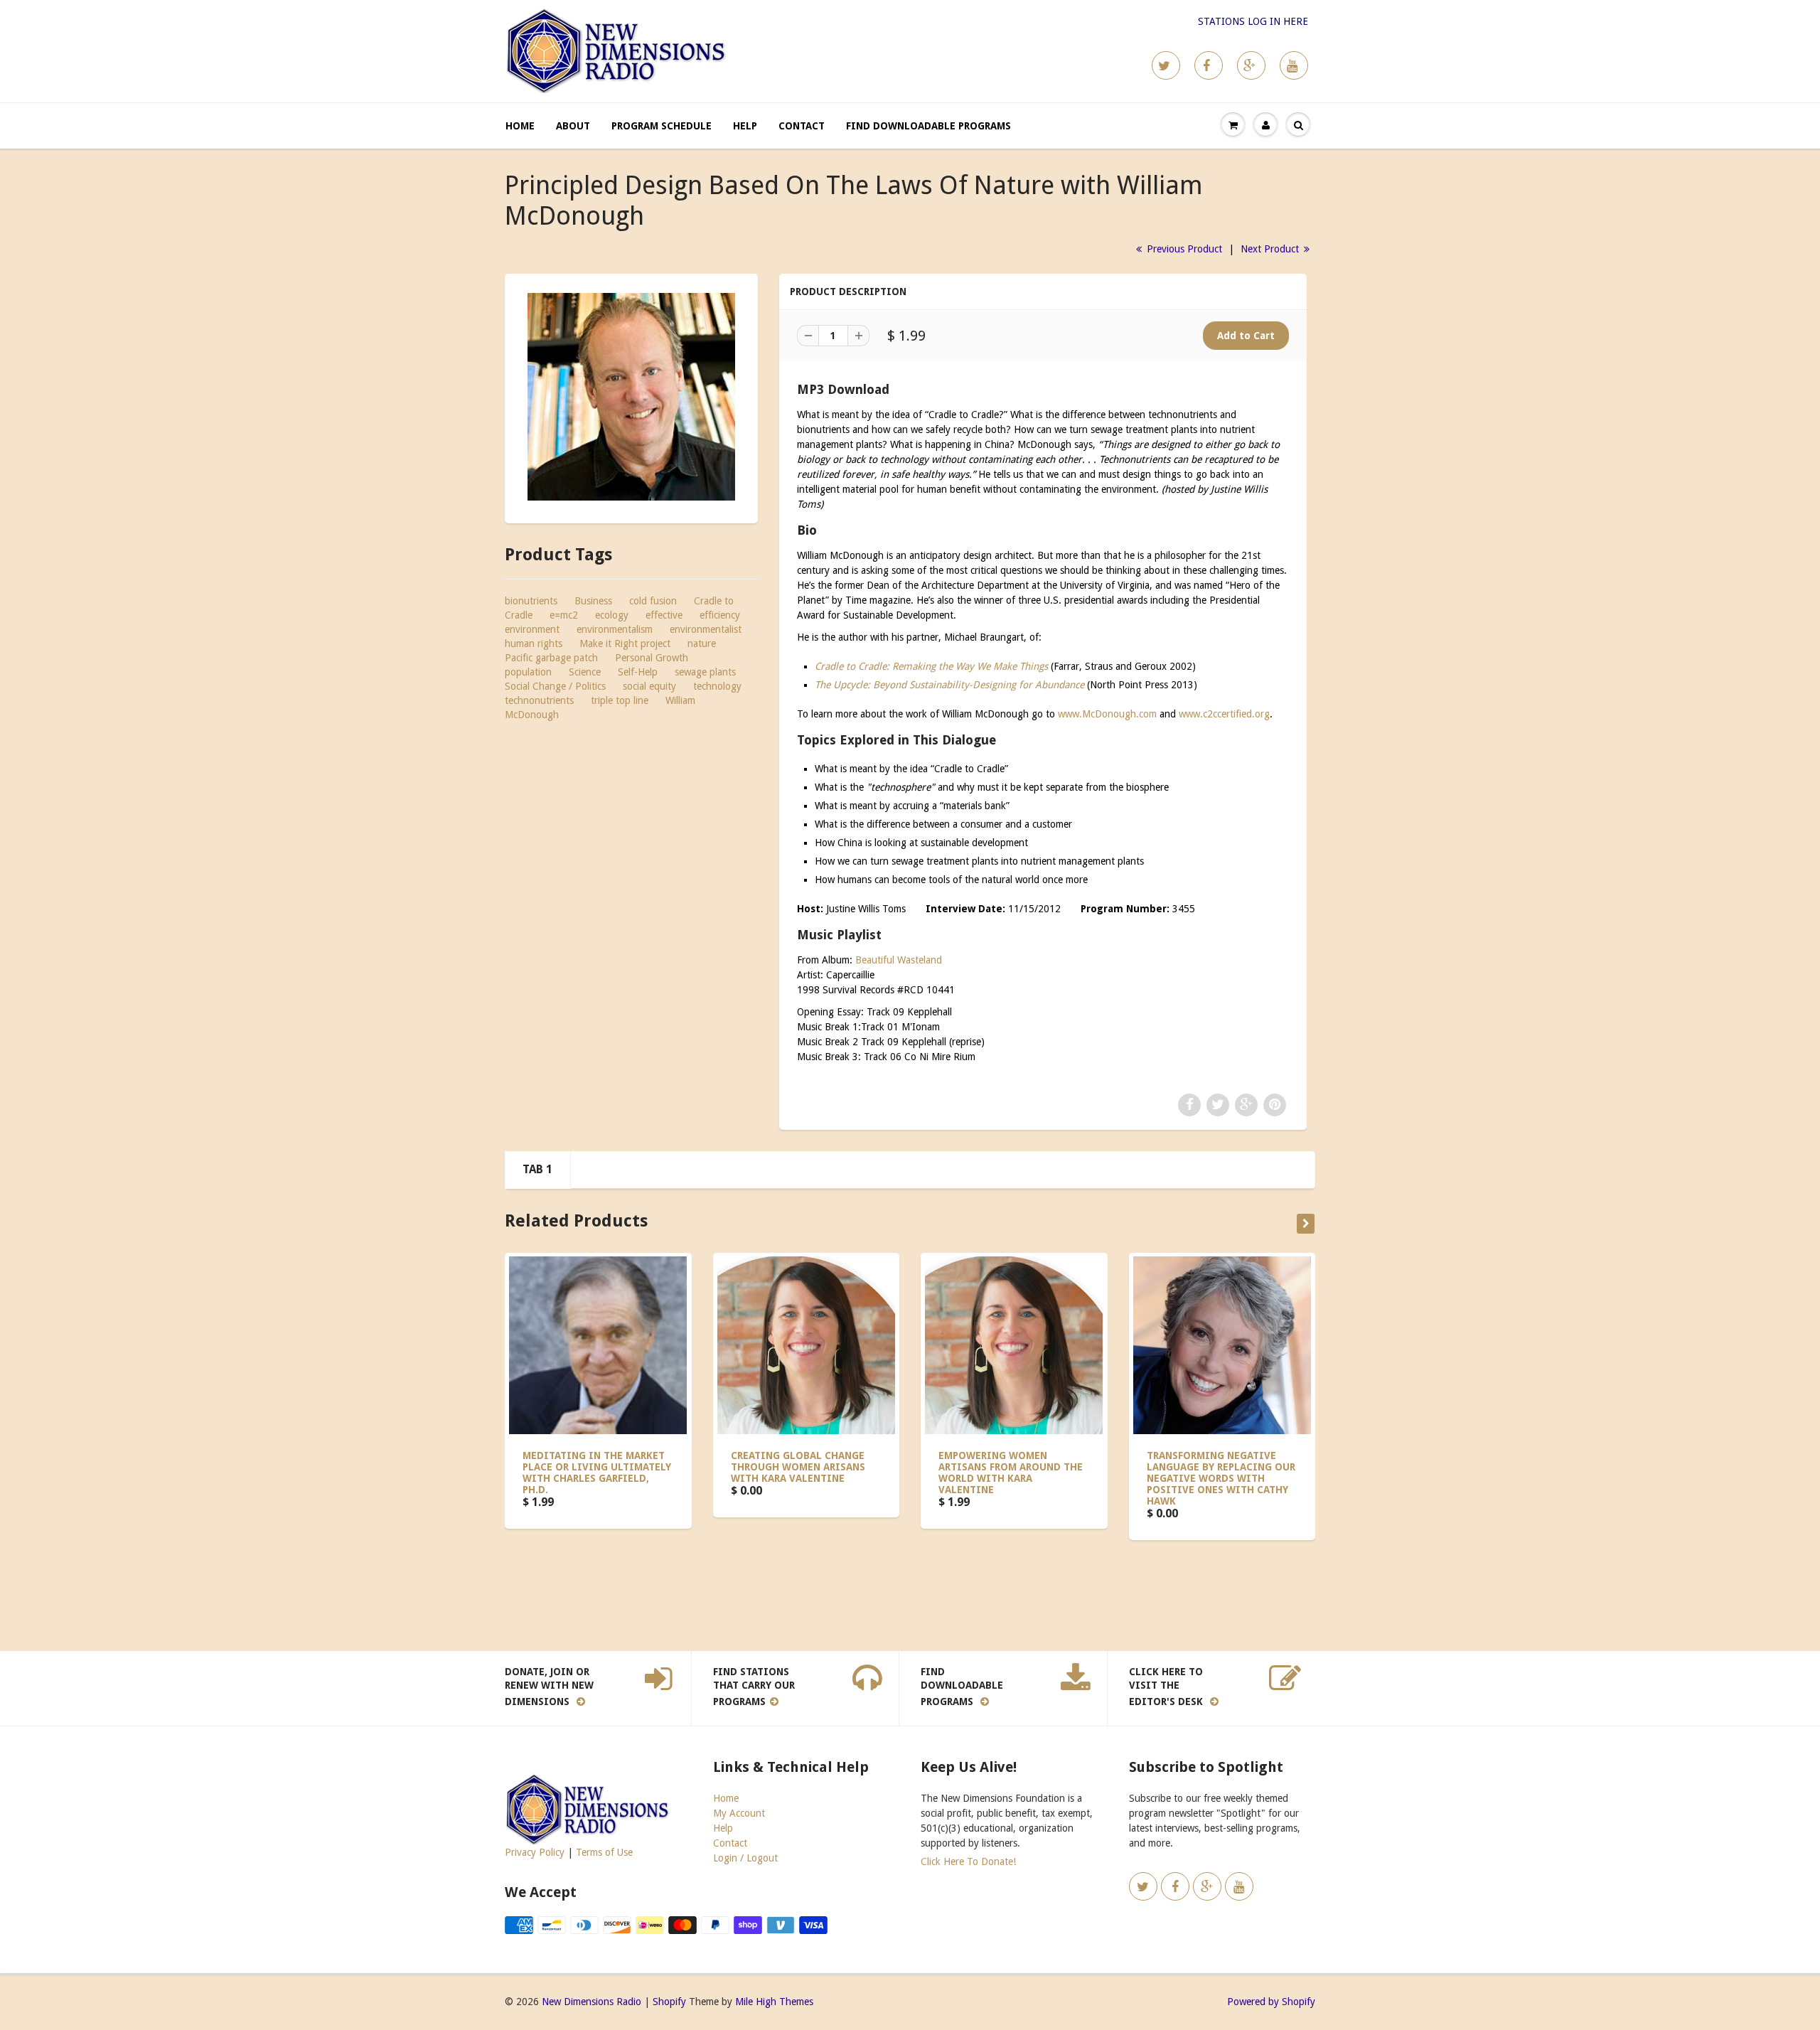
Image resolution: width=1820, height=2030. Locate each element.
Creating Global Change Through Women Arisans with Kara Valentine (798, 1467)
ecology (612, 615)
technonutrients (539, 700)
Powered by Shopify (1271, 2002)
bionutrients (531, 601)
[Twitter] (1166, 65)
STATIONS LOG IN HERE (1253, 21)
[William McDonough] (631, 397)
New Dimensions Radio (591, 2002)
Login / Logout (745, 1858)
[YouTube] (1294, 65)
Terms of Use (604, 1852)
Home (520, 126)
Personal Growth (652, 658)
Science (585, 672)
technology (717, 686)
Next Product (1271, 249)
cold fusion (653, 601)
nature (702, 643)
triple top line (620, 700)
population (528, 672)
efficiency (720, 615)
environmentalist (706, 629)
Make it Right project (625, 643)
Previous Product (1183, 249)
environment (532, 629)
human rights (534, 643)
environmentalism (615, 629)
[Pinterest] (1251, 65)
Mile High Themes (774, 2002)
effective (664, 615)
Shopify (669, 2002)
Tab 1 (537, 1169)
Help (745, 126)
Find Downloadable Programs (928, 126)
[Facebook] (1209, 65)
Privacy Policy (535, 1852)
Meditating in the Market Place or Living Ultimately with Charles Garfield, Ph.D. (597, 1473)
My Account (739, 1813)
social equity (649, 686)
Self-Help (638, 672)
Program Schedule (662, 126)
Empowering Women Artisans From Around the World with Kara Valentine (1011, 1473)
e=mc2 (564, 615)
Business (593, 601)
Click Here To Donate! (968, 1861)
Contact (802, 126)
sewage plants (705, 672)
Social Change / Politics (555, 686)
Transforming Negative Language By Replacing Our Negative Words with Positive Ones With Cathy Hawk (1221, 1478)
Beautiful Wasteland (899, 960)
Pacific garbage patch (551, 658)
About (573, 126)
